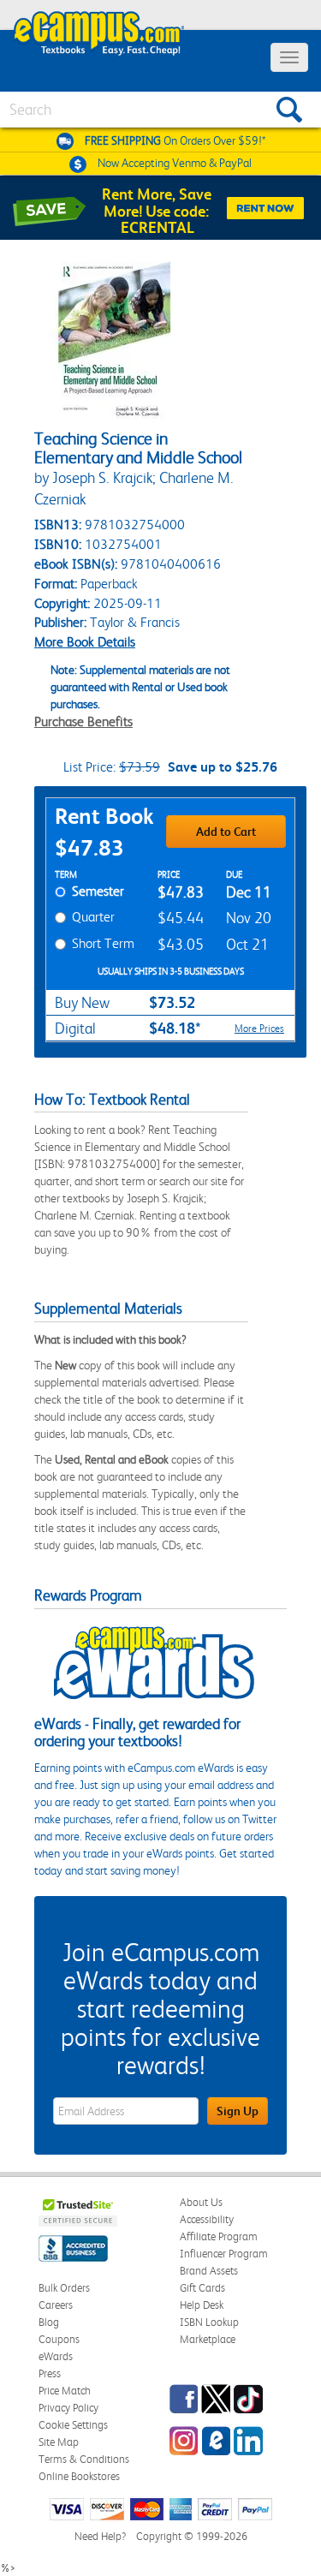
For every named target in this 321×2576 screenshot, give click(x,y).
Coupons (59, 2339)
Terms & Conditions (84, 2459)
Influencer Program (224, 2254)
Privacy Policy (68, 2408)
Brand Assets (209, 2271)
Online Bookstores (79, 2476)
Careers (56, 2305)
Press (50, 2373)
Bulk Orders (64, 2288)
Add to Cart (226, 832)
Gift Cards (202, 2288)
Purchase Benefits (83, 722)
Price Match (65, 2391)
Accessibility (207, 2219)
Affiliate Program (219, 2236)
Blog (49, 2322)
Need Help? (100, 2536)
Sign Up (238, 2111)
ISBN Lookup (209, 2322)
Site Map (59, 2442)
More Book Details (85, 642)
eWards (56, 2356)
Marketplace (208, 2339)
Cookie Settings (73, 2425)
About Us (201, 2202)
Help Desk (202, 2305)
